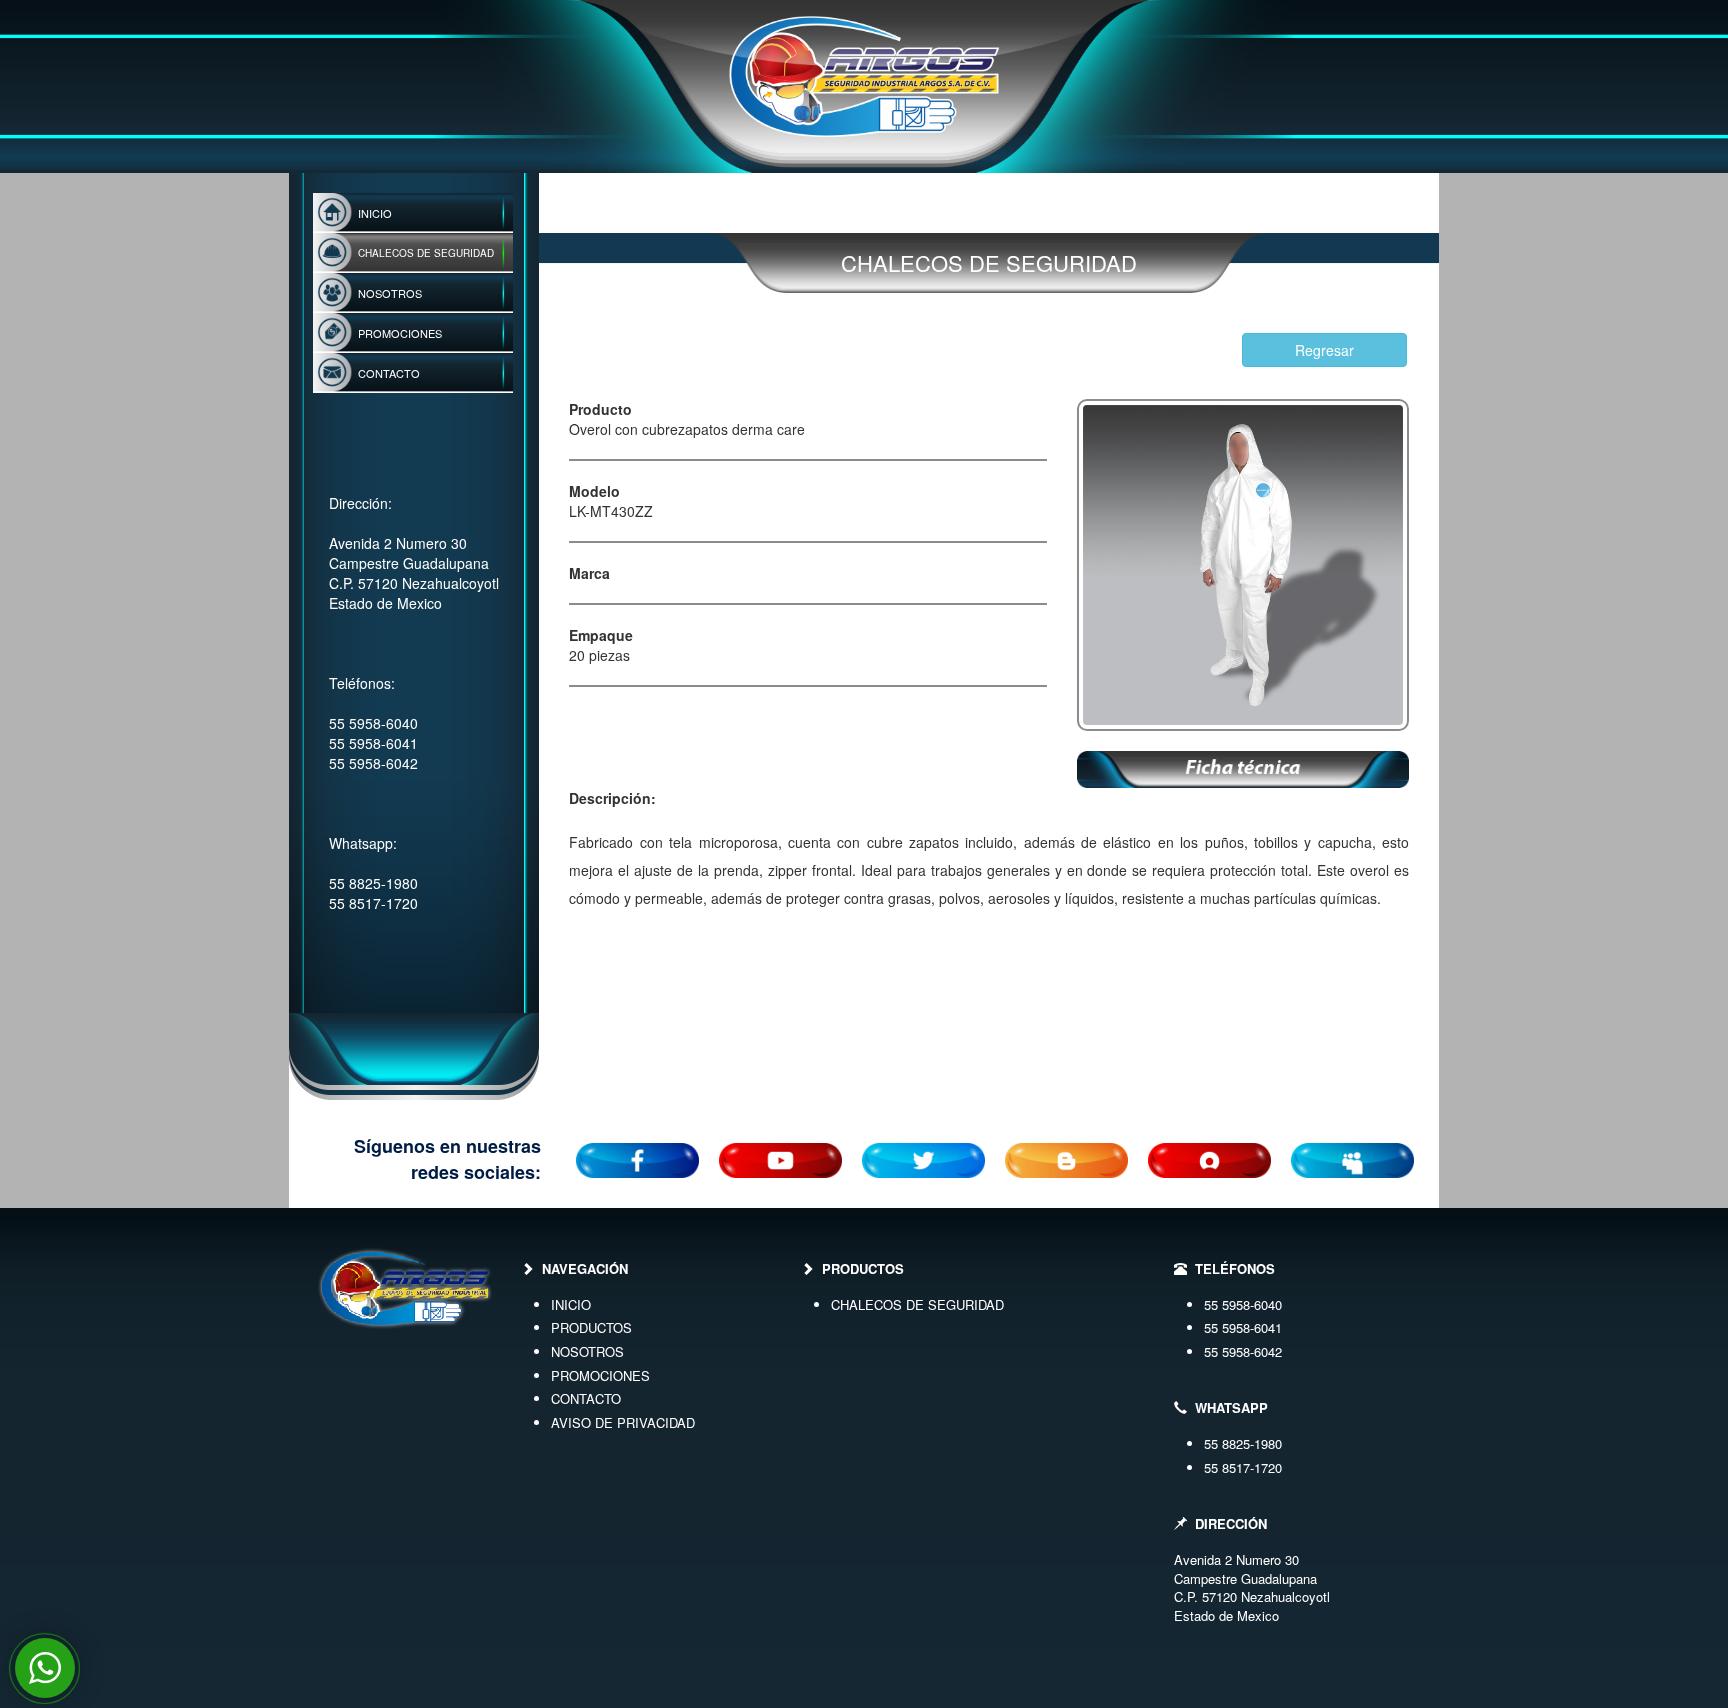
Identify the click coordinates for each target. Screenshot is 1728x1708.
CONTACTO (586, 1398)
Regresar (1324, 350)
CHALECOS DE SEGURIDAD (917, 1304)
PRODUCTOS (591, 1327)
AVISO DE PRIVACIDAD (623, 1422)
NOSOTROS (587, 1351)
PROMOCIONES (600, 1375)
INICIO (571, 1304)
